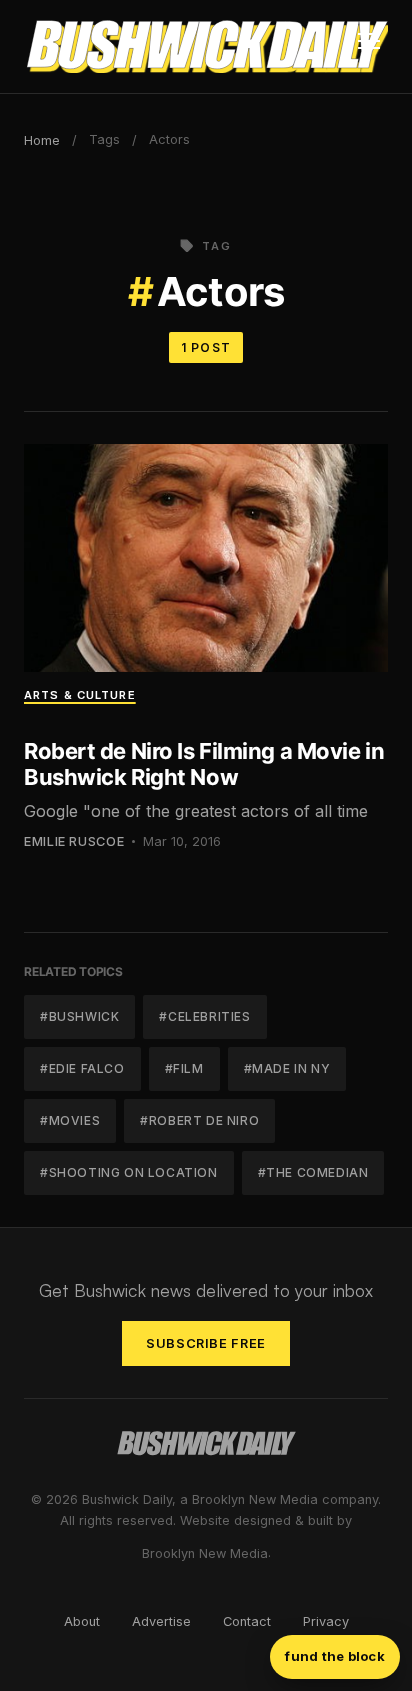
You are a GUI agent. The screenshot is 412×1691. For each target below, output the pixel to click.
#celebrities (204, 1016)
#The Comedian (313, 1172)
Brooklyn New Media (205, 1553)
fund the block (335, 1656)
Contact (247, 1621)
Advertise (161, 1621)
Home (42, 140)
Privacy (326, 1621)
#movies (70, 1120)
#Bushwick (79, 1016)
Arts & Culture (80, 695)
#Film (184, 1068)
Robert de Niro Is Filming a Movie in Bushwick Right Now (204, 764)
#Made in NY (287, 1068)
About (82, 1621)
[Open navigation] (369, 47)
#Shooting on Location (129, 1172)
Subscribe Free (206, 1343)
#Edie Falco (82, 1068)
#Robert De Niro (199, 1120)
